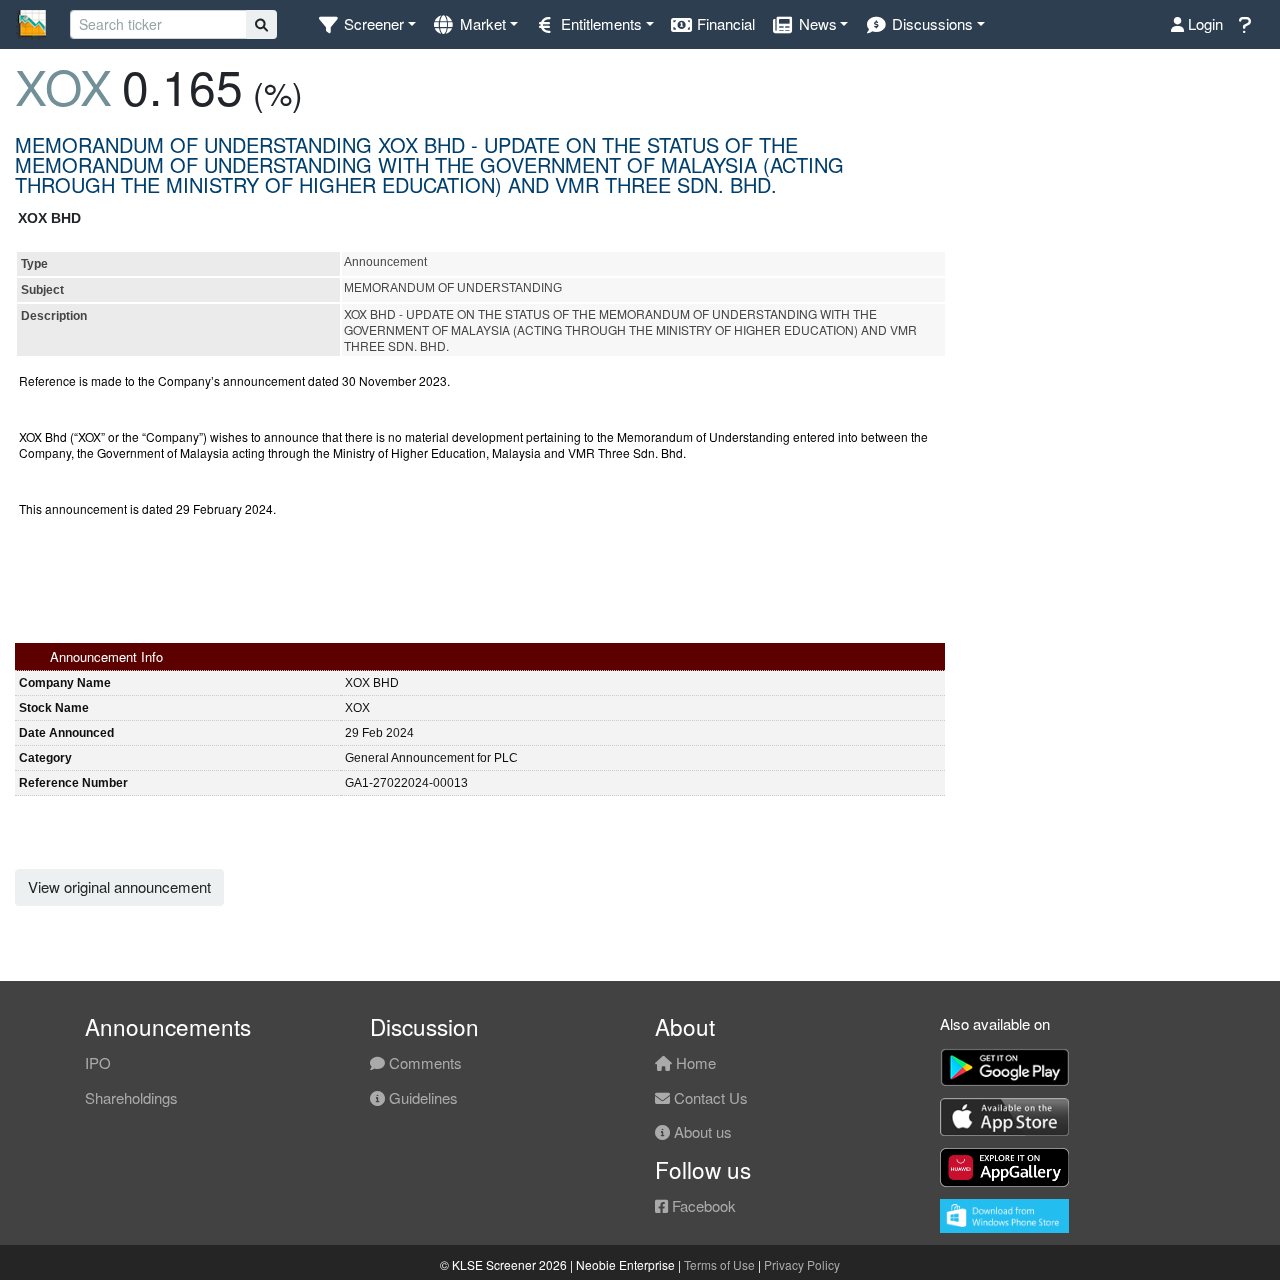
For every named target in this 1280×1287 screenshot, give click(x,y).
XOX (63, 85)
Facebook (702, 1205)
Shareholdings (131, 1097)
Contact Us (709, 1097)
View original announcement (119, 886)
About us (701, 1131)
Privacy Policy (802, 1264)
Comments (423, 1062)
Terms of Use (719, 1264)
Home (694, 1062)
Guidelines (421, 1097)
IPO (98, 1062)
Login (1203, 23)
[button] (366, 24)
